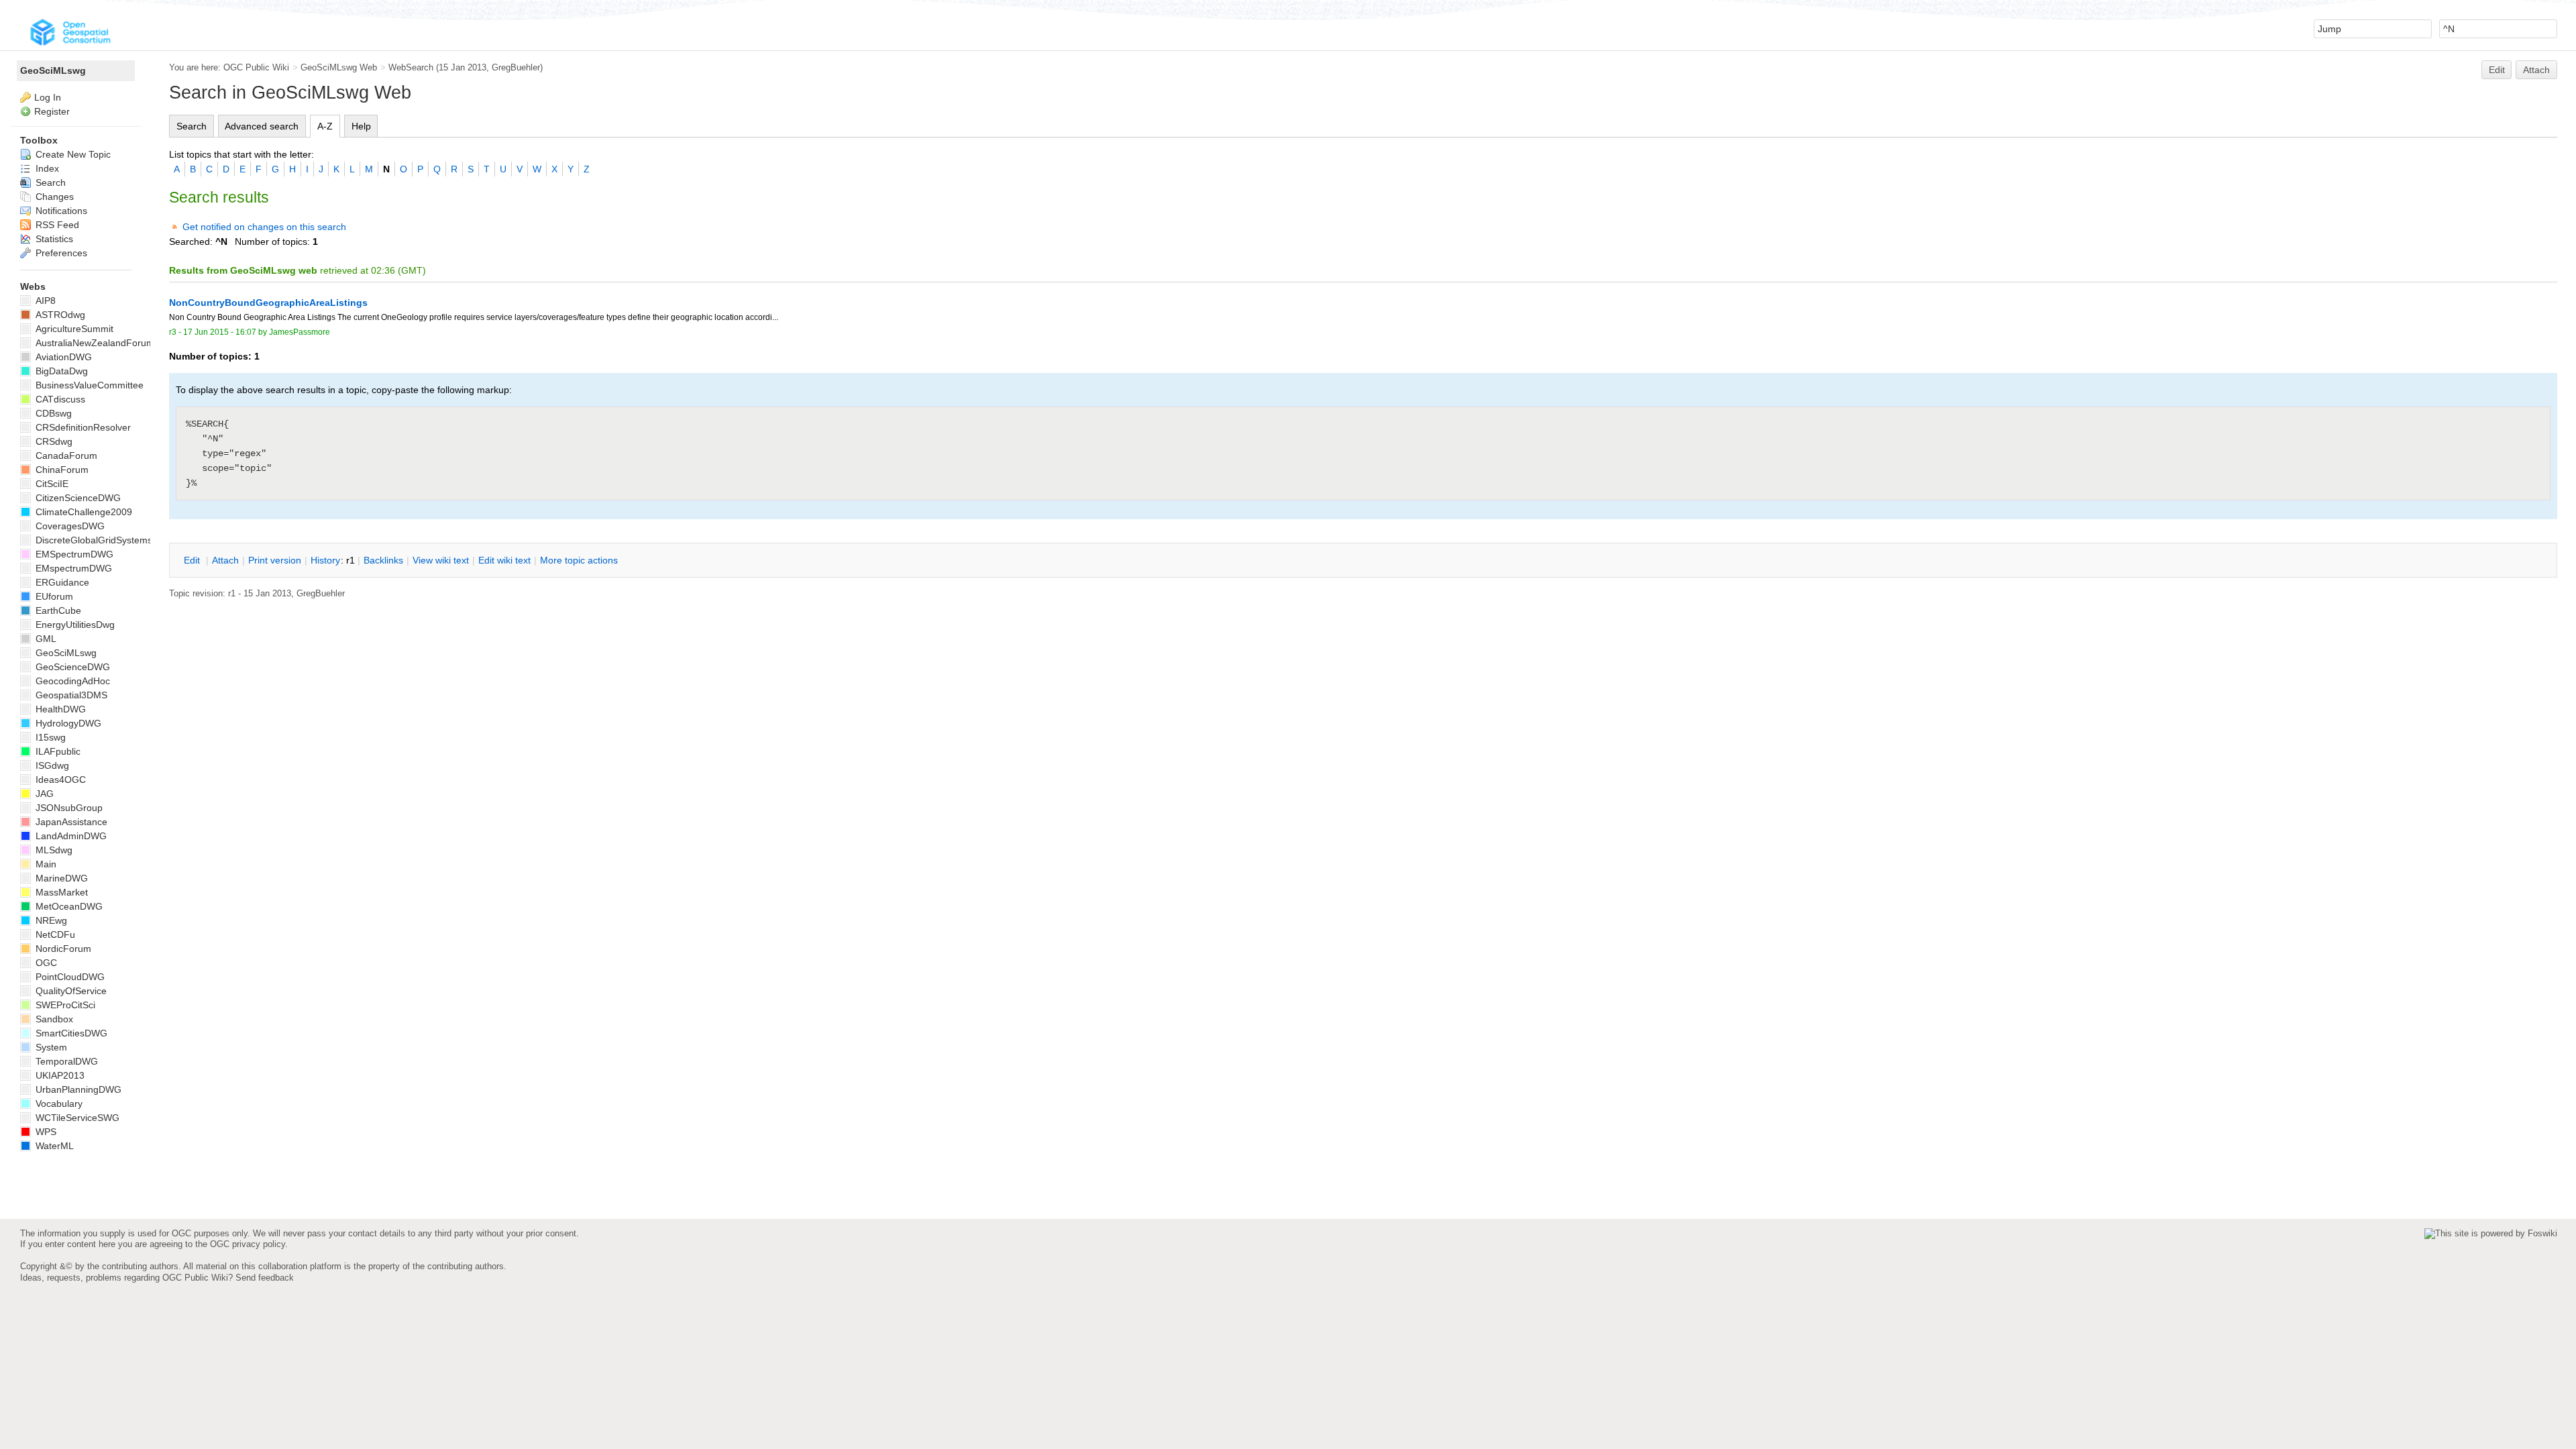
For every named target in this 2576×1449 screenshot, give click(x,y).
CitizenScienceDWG (77, 498)
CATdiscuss (59, 399)
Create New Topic (72, 154)
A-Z (325, 126)
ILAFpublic (57, 751)
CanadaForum (65, 455)
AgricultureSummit (73, 329)
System (50, 1047)
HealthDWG (59, 709)
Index (46, 168)
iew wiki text (441, 560)
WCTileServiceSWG (76, 1118)
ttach (225, 560)
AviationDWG (62, 357)
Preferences (60, 253)
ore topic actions (579, 560)
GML (45, 639)
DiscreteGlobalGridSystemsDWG (104, 540)
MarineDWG (60, 878)
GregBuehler (516, 67)
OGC (45, 963)
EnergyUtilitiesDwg (74, 625)
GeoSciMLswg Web (339, 67)
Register (52, 111)
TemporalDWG (65, 1061)
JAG (43, 794)
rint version (275, 560)
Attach (2536, 70)
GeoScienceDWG (71, 667)
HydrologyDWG (67, 723)
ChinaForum (61, 470)
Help (361, 126)
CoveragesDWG (69, 526)
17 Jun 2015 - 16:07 (220, 332)
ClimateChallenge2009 (83, 512)
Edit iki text (504, 560)
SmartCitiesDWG (70, 1033)
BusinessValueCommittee (88, 385)
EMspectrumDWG (72, 568)
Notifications (60, 211)
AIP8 (44, 301)
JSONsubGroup (68, 808)
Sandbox (53, 1019)
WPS (45, 1132)
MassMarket (60, 892)
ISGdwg (51, 765)
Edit (2497, 70)
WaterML (53, 1146)
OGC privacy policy (248, 1244)
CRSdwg (53, 441)
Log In (48, 97)
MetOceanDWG (68, 906)
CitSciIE (51, 484)
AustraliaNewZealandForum (94, 343)
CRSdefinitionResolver (82, 427)
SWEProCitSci (64, 1005)
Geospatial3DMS (70, 695)
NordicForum (62, 949)
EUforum (53, 596)
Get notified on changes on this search (264, 227)
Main (45, 864)
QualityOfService (70, 991)
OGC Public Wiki (256, 67)
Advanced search (262, 126)
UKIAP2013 (59, 1075)
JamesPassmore (300, 332)
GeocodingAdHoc (71, 681)
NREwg (50, 920)
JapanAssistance (70, 822)
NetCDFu (54, 934)
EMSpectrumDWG (73, 554)
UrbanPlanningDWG (77, 1089)
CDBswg (52, 413)
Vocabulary (58, 1104)
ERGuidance (61, 582)
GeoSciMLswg (53, 70)
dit (193, 560)
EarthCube (57, 610)
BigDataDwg (60, 371)
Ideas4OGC (59, 780)
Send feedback (265, 1278)
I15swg (49, 737)
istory (325, 560)
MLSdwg (53, 850)
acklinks (383, 560)
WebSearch (411, 67)
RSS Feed (56, 225)
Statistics (53, 239)
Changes (53, 197)
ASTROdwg (59, 315)
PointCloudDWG (69, 977)
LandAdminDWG (70, 836)
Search (192, 126)
